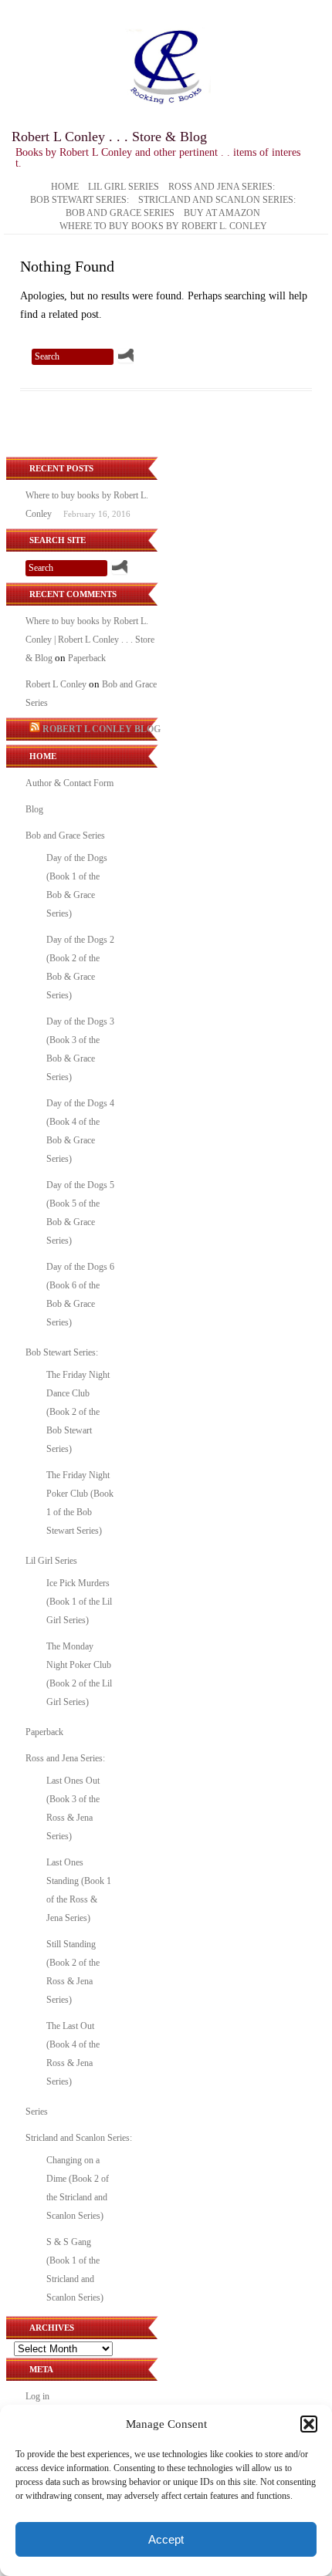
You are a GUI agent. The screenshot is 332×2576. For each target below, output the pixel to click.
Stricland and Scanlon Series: (217, 201)
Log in (37, 2396)
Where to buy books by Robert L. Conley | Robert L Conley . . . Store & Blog (90, 640)
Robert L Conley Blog (102, 729)
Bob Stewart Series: (80, 201)
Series (37, 2112)
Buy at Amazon (222, 214)
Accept (166, 2539)
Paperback (87, 658)
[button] (309, 2424)
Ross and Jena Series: (222, 187)
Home (65, 187)
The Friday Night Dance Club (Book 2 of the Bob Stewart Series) (78, 1412)
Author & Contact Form (69, 783)
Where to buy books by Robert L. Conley (163, 227)
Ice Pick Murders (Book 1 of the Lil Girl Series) (79, 1602)
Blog (34, 809)
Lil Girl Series (124, 187)
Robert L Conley (56, 684)
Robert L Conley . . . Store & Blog (109, 137)
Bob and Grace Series (120, 214)
